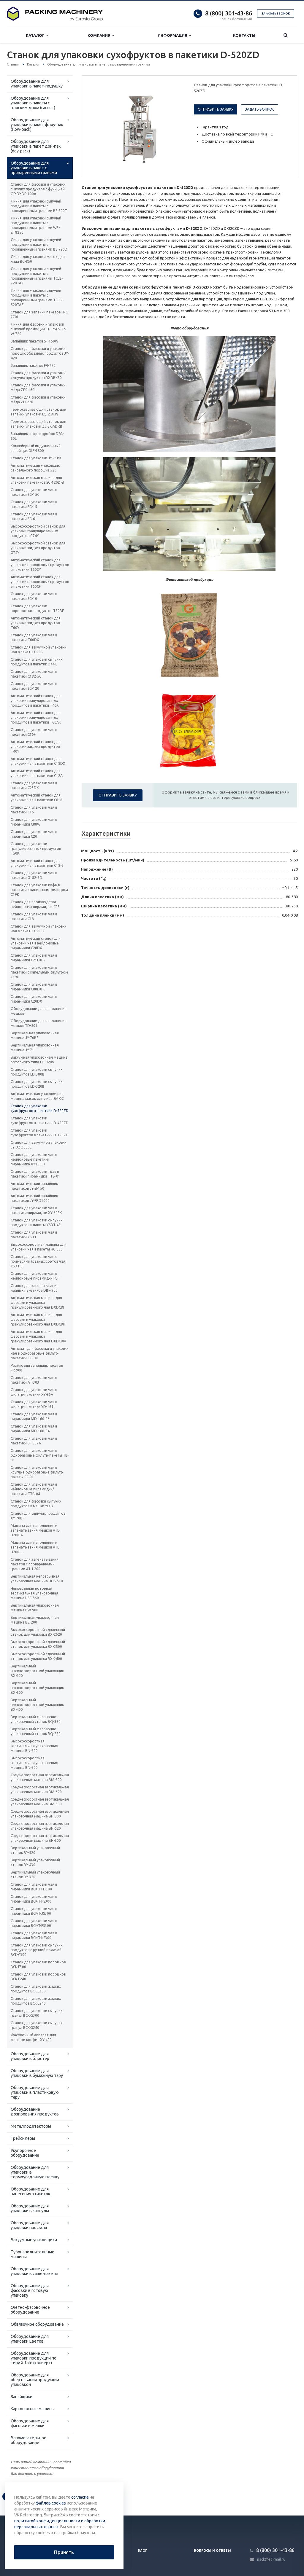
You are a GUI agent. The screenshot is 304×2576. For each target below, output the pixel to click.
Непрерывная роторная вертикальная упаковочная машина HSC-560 (34, 1593)
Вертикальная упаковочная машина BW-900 (35, 1608)
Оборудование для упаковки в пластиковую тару (35, 2092)
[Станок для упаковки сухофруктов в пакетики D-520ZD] (137, 127)
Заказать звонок (276, 13)
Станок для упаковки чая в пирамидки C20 (34, 834)
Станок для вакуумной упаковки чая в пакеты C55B (39, 650)
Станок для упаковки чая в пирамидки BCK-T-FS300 (34, 1923)
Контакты (244, 35)
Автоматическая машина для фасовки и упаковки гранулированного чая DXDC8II (38, 1319)
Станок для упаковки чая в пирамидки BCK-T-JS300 (34, 1911)
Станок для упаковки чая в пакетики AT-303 (34, 1380)
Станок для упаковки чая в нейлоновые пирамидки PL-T (35, 1276)
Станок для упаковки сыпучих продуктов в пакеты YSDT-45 (37, 1222)
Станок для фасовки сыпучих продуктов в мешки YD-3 (36, 1504)
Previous (99, 126)
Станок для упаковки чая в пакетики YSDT (34, 1235)
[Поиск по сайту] (286, 35)
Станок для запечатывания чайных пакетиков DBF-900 (35, 1288)
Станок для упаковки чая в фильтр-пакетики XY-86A (34, 1392)
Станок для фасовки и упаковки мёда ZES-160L (38, 387)
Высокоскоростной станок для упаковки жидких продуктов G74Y (38, 548)
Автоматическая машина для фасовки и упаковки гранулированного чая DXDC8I (37, 1303)
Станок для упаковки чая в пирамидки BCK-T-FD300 (34, 1887)
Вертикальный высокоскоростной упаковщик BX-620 (37, 1671)
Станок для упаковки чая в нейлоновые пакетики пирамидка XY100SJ (34, 1159)
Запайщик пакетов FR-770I (34, 365)
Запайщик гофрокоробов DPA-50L (37, 436)
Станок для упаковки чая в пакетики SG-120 (34, 686)
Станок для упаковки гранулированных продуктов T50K (36, 849)
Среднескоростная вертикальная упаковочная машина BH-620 (40, 1826)
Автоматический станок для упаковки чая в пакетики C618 (37, 798)
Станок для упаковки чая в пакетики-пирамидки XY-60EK (36, 1210)
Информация (173, 35)
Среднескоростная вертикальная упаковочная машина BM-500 (40, 1802)
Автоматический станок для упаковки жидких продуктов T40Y (36, 747)
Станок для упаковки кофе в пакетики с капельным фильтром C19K (39, 890)
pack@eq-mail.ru (271, 2559)
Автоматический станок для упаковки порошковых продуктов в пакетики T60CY (40, 565)
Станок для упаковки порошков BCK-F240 (38, 1977)
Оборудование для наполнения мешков (39, 1011)
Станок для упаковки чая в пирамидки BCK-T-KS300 (34, 1935)
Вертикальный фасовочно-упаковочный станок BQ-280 (36, 1731)
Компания (100, 35)
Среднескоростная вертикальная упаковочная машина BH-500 (40, 1838)
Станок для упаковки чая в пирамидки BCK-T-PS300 (34, 1899)
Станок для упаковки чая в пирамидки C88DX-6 (34, 987)
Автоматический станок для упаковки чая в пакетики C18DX (38, 761)
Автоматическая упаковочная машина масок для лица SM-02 (37, 1096)
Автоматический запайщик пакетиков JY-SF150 (34, 1186)
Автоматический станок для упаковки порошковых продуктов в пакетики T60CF (40, 582)
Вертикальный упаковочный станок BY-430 (35, 1862)
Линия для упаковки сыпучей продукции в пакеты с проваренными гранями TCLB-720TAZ (37, 276)
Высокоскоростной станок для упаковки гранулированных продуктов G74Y (38, 531)
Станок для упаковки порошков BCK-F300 (38, 1964)
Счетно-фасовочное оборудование (30, 2310)
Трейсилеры (23, 2138)
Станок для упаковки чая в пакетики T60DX (34, 637)
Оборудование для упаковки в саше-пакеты (34, 2271)
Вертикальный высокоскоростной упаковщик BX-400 (37, 1705)
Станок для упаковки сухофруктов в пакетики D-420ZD (40, 1120)
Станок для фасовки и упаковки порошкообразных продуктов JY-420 (40, 353)
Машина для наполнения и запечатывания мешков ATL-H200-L (35, 1547)
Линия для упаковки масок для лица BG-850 (38, 259)
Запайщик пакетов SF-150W (34, 341)
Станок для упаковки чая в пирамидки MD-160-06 (34, 1416)
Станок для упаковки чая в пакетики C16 (34, 810)
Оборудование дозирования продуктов (35, 2112)
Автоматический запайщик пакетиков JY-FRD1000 (34, 1198)
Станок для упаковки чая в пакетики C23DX (34, 785)
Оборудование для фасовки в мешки (30, 2423)
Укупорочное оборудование (25, 2153)
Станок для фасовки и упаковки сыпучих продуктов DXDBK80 (38, 375)
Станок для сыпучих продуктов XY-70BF (38, 1516)
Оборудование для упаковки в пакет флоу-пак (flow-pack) (37, 125)
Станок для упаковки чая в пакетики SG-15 (34, 504)
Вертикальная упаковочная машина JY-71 (35, 1048)
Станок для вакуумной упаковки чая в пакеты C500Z (39, 929)
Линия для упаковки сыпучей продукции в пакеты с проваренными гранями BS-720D (39, 244)
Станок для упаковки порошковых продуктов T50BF (37, 608)
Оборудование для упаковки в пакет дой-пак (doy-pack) (36, 146)
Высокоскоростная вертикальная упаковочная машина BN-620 (34, 1746)
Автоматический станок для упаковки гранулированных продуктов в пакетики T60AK (36, 717)
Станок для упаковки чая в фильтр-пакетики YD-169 (34, 1404)
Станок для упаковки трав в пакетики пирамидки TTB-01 (35, 1174)
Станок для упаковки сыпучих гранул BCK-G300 (37, 2013)
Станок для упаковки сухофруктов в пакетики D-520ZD (40, 1108)
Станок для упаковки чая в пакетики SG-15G (34, 492)
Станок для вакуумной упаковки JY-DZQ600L (39, 1145)
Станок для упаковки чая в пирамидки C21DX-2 (34, 958)
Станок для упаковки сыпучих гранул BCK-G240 (37, 2025)
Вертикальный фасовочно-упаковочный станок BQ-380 (36, 1719)
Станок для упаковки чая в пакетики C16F (34, 732)
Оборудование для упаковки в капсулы (30, 2208)
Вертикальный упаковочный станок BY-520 (35, 1850)
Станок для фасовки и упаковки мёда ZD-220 (38, 400)
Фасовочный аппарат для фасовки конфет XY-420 (33, 2037)
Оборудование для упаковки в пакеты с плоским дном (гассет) (33, 103)
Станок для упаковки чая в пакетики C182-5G (34, 674)
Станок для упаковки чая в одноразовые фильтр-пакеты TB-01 (40, 1455)
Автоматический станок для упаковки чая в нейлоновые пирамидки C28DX (36, 943)
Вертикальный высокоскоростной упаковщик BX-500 (37, 1688)
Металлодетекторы (31, 2126)
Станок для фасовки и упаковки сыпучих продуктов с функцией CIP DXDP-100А (38, 189)
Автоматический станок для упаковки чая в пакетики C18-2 (37, 863)
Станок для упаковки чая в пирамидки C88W (34, 822)
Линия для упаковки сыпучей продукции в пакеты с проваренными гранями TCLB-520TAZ (37, 298)
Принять (64, 2552)
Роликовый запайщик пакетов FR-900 (37, 1368)
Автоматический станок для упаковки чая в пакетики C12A (37, 773)
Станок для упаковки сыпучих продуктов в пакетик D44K (37, 662)
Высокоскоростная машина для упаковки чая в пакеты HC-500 (39, 1247)
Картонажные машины (33, 2409)
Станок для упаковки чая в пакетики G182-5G (34, 875)
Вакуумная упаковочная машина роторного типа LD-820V (39, 1060)
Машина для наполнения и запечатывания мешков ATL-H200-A (35, 1530)
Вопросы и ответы (212, 2550)
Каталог (36, 35)
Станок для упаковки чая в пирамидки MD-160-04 (34, 1429)
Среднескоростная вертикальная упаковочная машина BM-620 (40, 1789)
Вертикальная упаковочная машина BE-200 (35, 1620)
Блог (142, 2550)
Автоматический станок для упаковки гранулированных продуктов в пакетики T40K (36, 701)
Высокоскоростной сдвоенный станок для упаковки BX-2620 (38, 1632)
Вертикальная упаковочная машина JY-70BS (35, 1035)
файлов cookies (51, 2503)
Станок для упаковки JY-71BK (36, 458)
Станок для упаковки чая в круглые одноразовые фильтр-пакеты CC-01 (37, 1472)
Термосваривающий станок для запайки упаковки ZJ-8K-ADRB (38, 424)
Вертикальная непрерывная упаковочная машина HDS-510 (37, 1579)
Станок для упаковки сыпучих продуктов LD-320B (37, 1084)
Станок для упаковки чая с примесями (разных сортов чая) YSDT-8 (39, 1261)
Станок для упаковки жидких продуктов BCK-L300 (36, 1989)
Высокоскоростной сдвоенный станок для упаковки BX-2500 (38, 1644)
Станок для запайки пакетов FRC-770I (40, 314)
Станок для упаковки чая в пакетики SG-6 (34, 516)
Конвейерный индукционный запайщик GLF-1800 (36, 448)
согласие (80, 2497)
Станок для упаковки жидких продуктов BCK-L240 (36, 2001)
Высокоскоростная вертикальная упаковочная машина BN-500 (34, 1763)
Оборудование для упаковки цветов (30, 2339)
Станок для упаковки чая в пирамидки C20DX (34, 999)
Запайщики (22, 2397)
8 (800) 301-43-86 (229, 13)
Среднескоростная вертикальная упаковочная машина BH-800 (40, 1814)
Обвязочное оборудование (37, 2324)
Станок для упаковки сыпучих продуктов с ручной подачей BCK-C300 (37, 1950)
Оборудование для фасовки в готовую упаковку (30, 2290)
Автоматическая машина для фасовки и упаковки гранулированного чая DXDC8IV (38, 1336)
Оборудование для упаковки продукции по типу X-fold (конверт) (34, 2358)
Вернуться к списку (32, 2496)
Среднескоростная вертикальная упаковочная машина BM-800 (40, 1777)
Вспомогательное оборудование (28, 2440)
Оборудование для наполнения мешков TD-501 (39, 1023)
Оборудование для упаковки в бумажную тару (37, 2073)
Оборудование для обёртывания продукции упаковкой (35, 2380)
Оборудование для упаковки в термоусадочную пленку (35, 2172)
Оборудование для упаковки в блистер (30, 2056)
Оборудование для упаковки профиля (30, 2225)
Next (175, 126)
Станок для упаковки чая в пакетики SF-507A (34, 1441)
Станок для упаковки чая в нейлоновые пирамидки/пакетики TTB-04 (34, 1489)
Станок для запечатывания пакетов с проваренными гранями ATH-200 (35, 1564)
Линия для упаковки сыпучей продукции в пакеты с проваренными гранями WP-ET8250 (36, 225)
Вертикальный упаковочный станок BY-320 (35, 1875)
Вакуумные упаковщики (34, 2240)
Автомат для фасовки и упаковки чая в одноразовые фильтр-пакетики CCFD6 (40, 1353)
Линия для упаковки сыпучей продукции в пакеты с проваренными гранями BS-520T (39, 206)
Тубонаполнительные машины (33, 2254)
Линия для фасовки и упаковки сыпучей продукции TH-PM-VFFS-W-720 (39, 329)
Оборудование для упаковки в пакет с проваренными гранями (34, 168)
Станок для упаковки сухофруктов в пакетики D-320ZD (40, 1133)
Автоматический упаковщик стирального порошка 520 (35, 468)
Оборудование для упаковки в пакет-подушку (37, 84)
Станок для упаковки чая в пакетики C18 (34, 916)
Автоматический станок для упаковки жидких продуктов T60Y (36, 623)
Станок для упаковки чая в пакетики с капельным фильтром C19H (39, 972)
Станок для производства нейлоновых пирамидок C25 (35, 904)
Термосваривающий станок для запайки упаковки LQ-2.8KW (38, 412)
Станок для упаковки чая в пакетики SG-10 (34, 596)
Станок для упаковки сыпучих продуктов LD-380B (37, 1072)
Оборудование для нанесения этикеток (30, 2191)
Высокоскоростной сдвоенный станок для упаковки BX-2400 (38, 1656)
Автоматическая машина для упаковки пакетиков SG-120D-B (37, 480)
